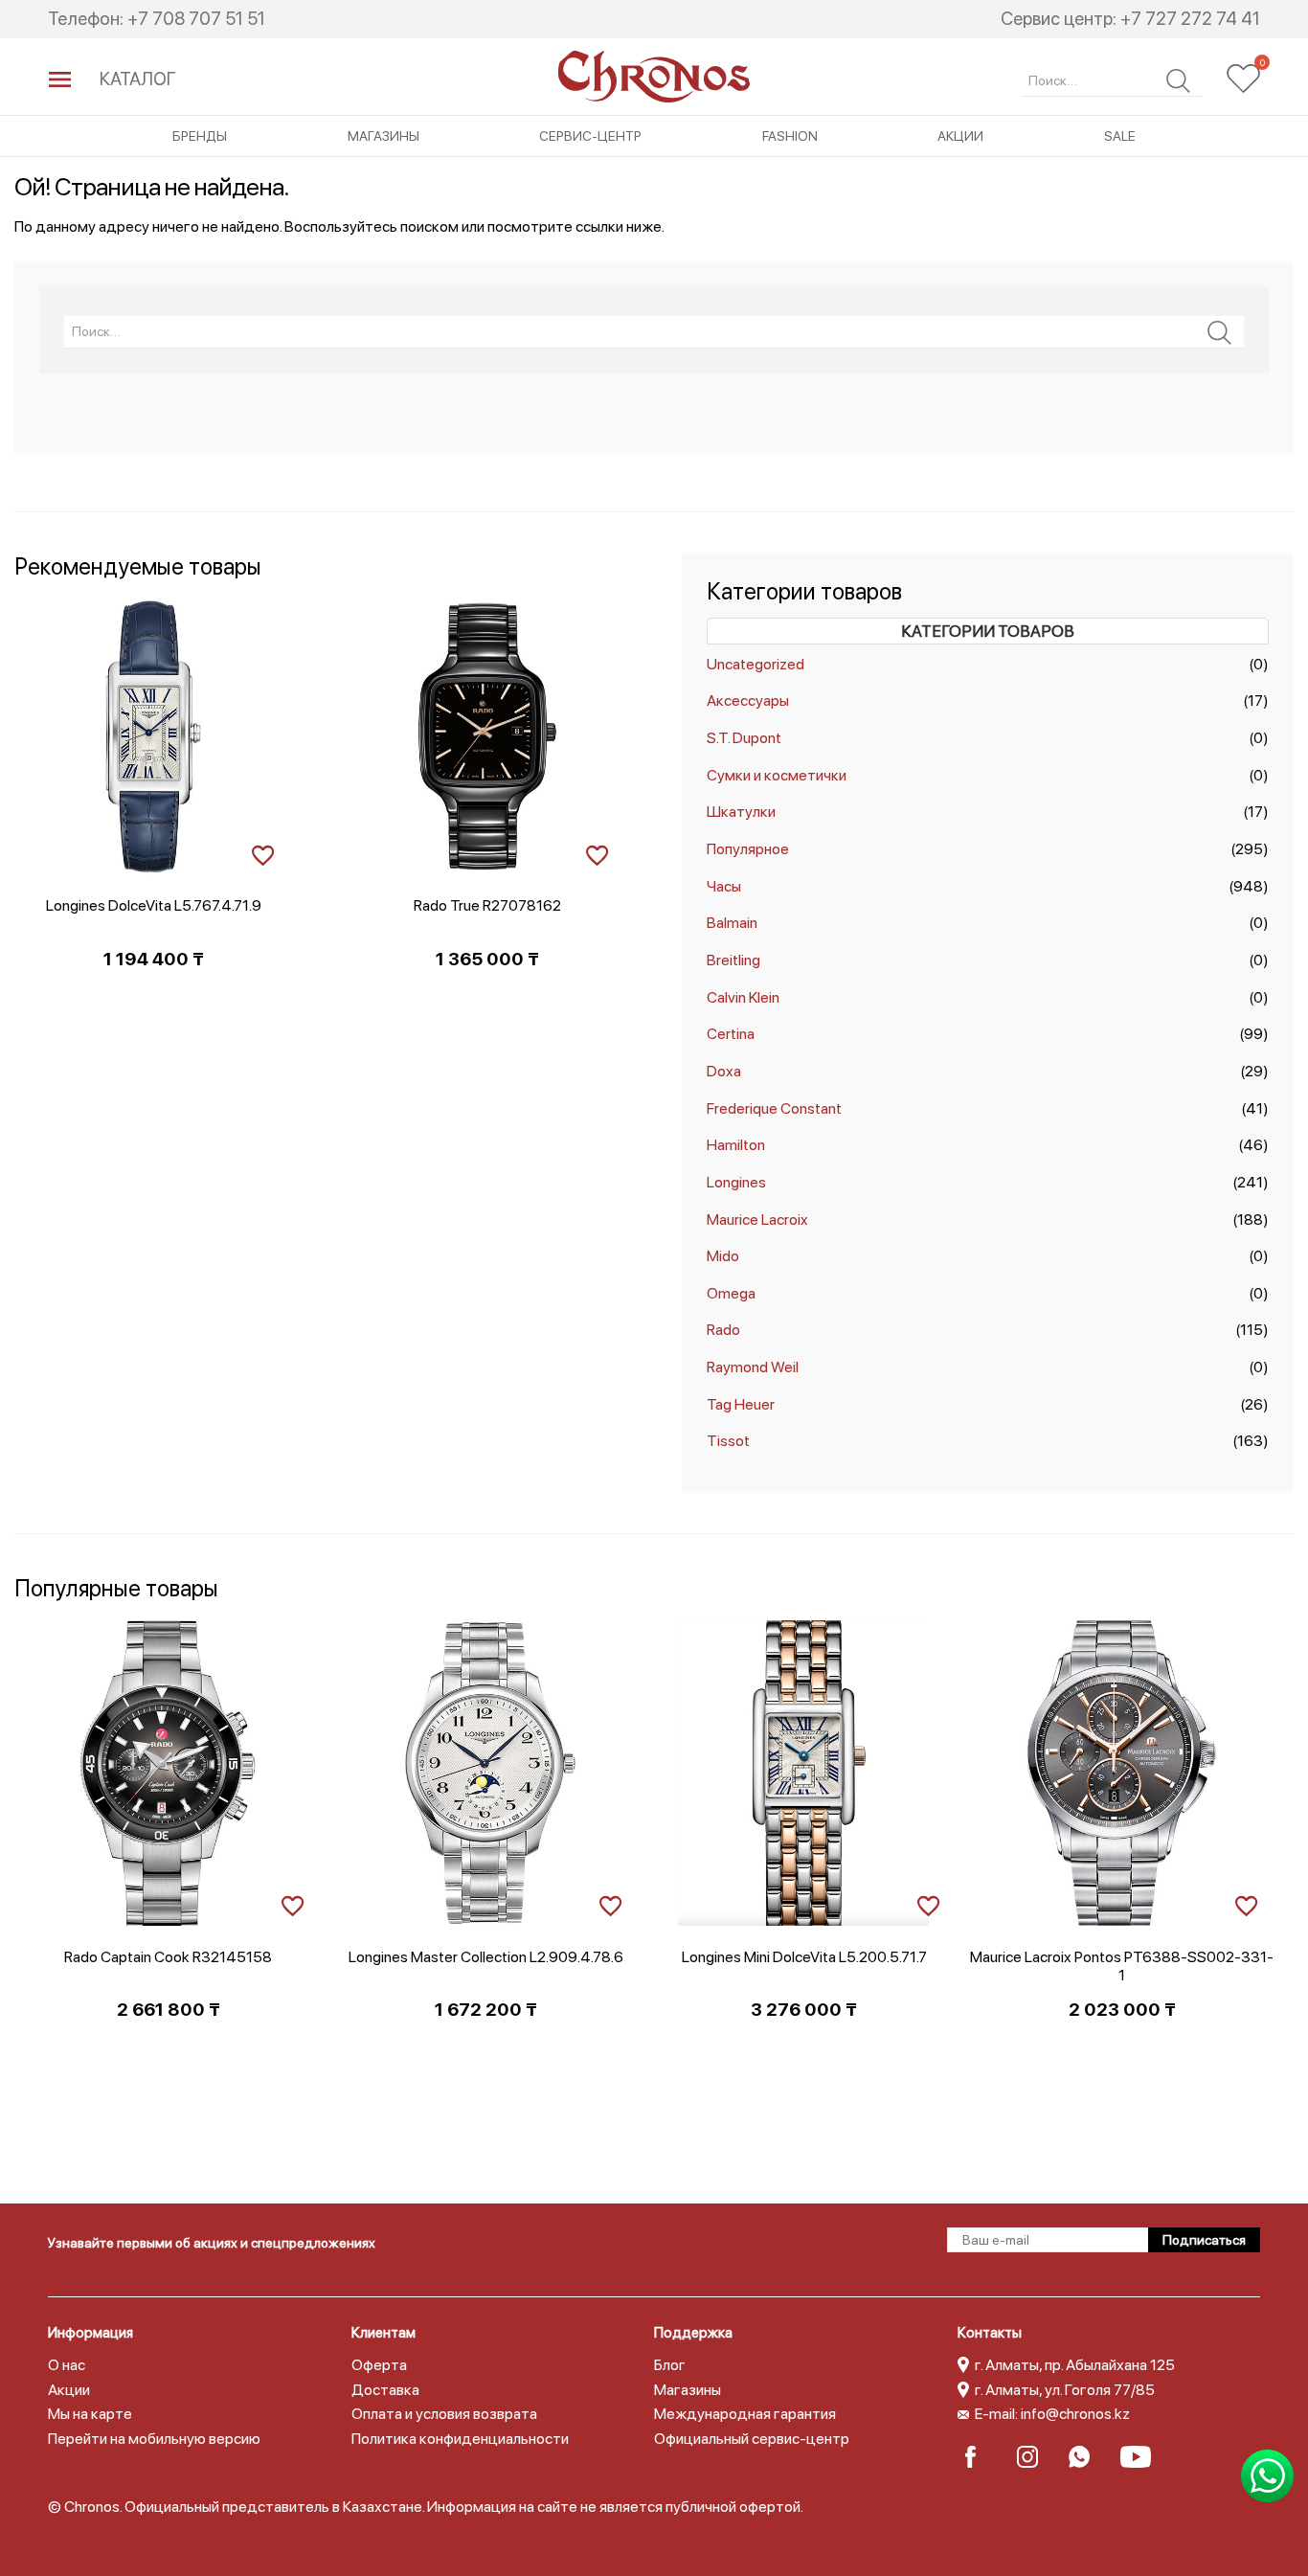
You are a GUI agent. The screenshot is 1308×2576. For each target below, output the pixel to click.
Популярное (748, 849)
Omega (731, 1293)
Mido (723, 1256)
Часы (724, 886)
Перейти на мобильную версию (154, 2439)
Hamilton (736, 1145)
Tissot (728, 1441)
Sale (1120, 136)
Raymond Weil (753, 1367)
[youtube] (1137, 2457)
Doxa (724, 1071)
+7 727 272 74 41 (1190, 19)
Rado (723, 1330)
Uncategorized (755, 664)
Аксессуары (748, 700)
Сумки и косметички (777, 775)
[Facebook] (982, 2457)
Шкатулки (741, 812)
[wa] (1085, 2457)
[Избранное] (1243, 79)
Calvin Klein (743, 997)
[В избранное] (263, 853)
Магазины (383, 136)
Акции (960, 136)
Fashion (790, 136)
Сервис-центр (590, 136)
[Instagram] (1034, 2457)
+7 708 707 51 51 (196, 19)
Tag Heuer (741, 1404)
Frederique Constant (774, 1108)
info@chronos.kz (1075, 2414)
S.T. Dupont (744, 738)
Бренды (200, 136)
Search (1178, 81)
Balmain (732, 923)
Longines (736, 1182)
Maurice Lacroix (757, 1220)
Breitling (733, 960)
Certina (731, 1034)
